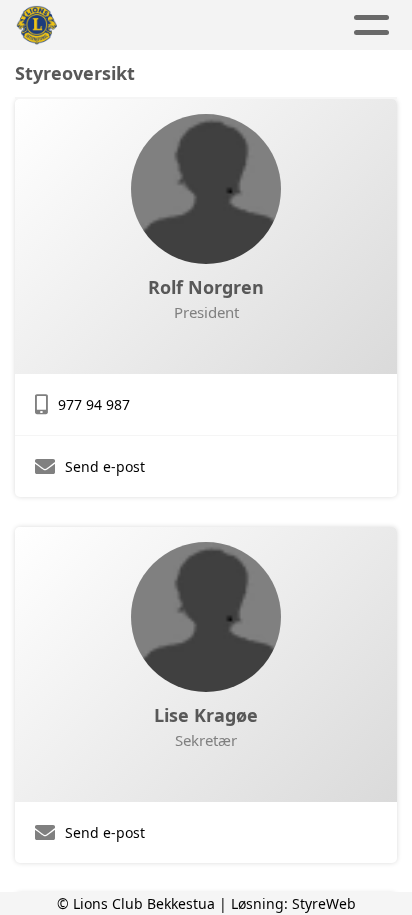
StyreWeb (324, 903)
